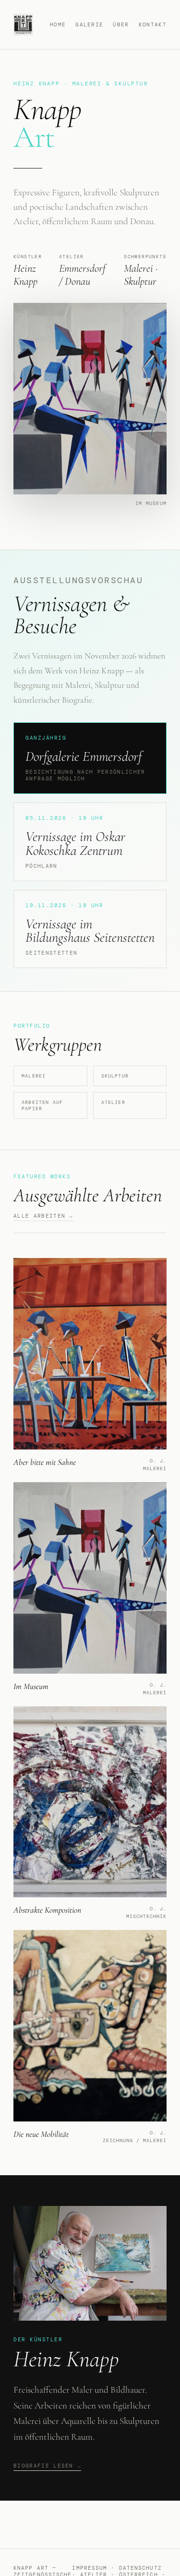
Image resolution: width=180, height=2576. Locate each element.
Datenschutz (140, 2568)
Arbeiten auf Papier (42, 1105)
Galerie (89, 24)
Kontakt (153, 24)
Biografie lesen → (47, 2466)
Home (58, 24)
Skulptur (115, 1076)
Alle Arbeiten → (43, 1216)
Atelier (113, 1102)
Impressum (90, 2568)
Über (121, 24)
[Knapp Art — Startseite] (23, 24)
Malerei (34, 1076)
